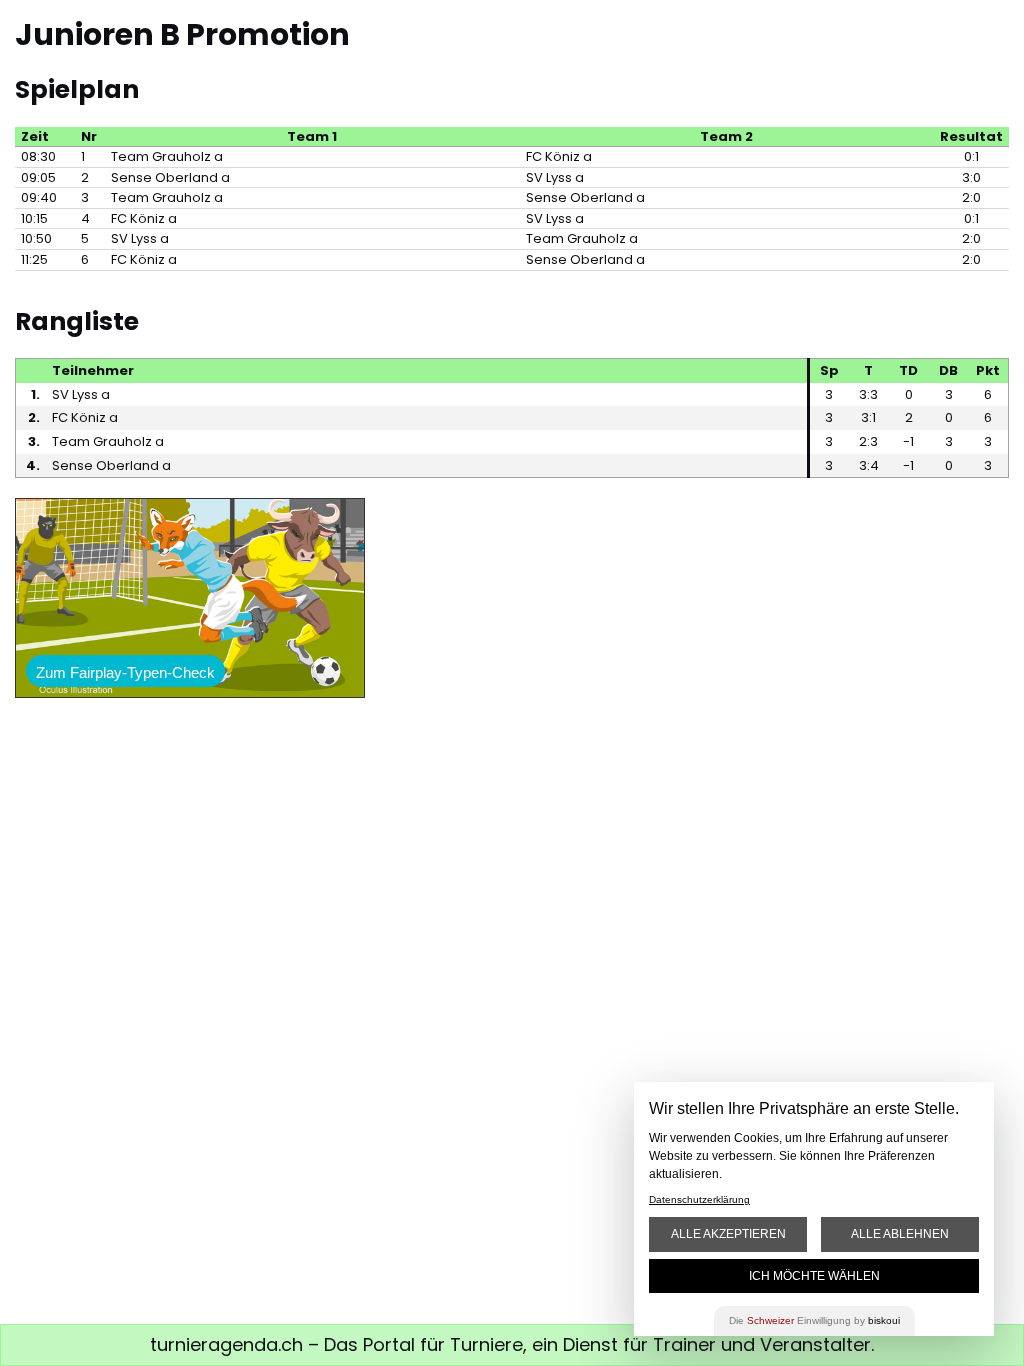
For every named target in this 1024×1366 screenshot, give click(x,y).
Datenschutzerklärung (699, 1199)
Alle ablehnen (900, 1234)
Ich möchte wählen (814, 1276)
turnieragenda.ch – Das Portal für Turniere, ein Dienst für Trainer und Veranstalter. (512, 1344)
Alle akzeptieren (728, 1234)
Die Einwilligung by (814, 1320)
